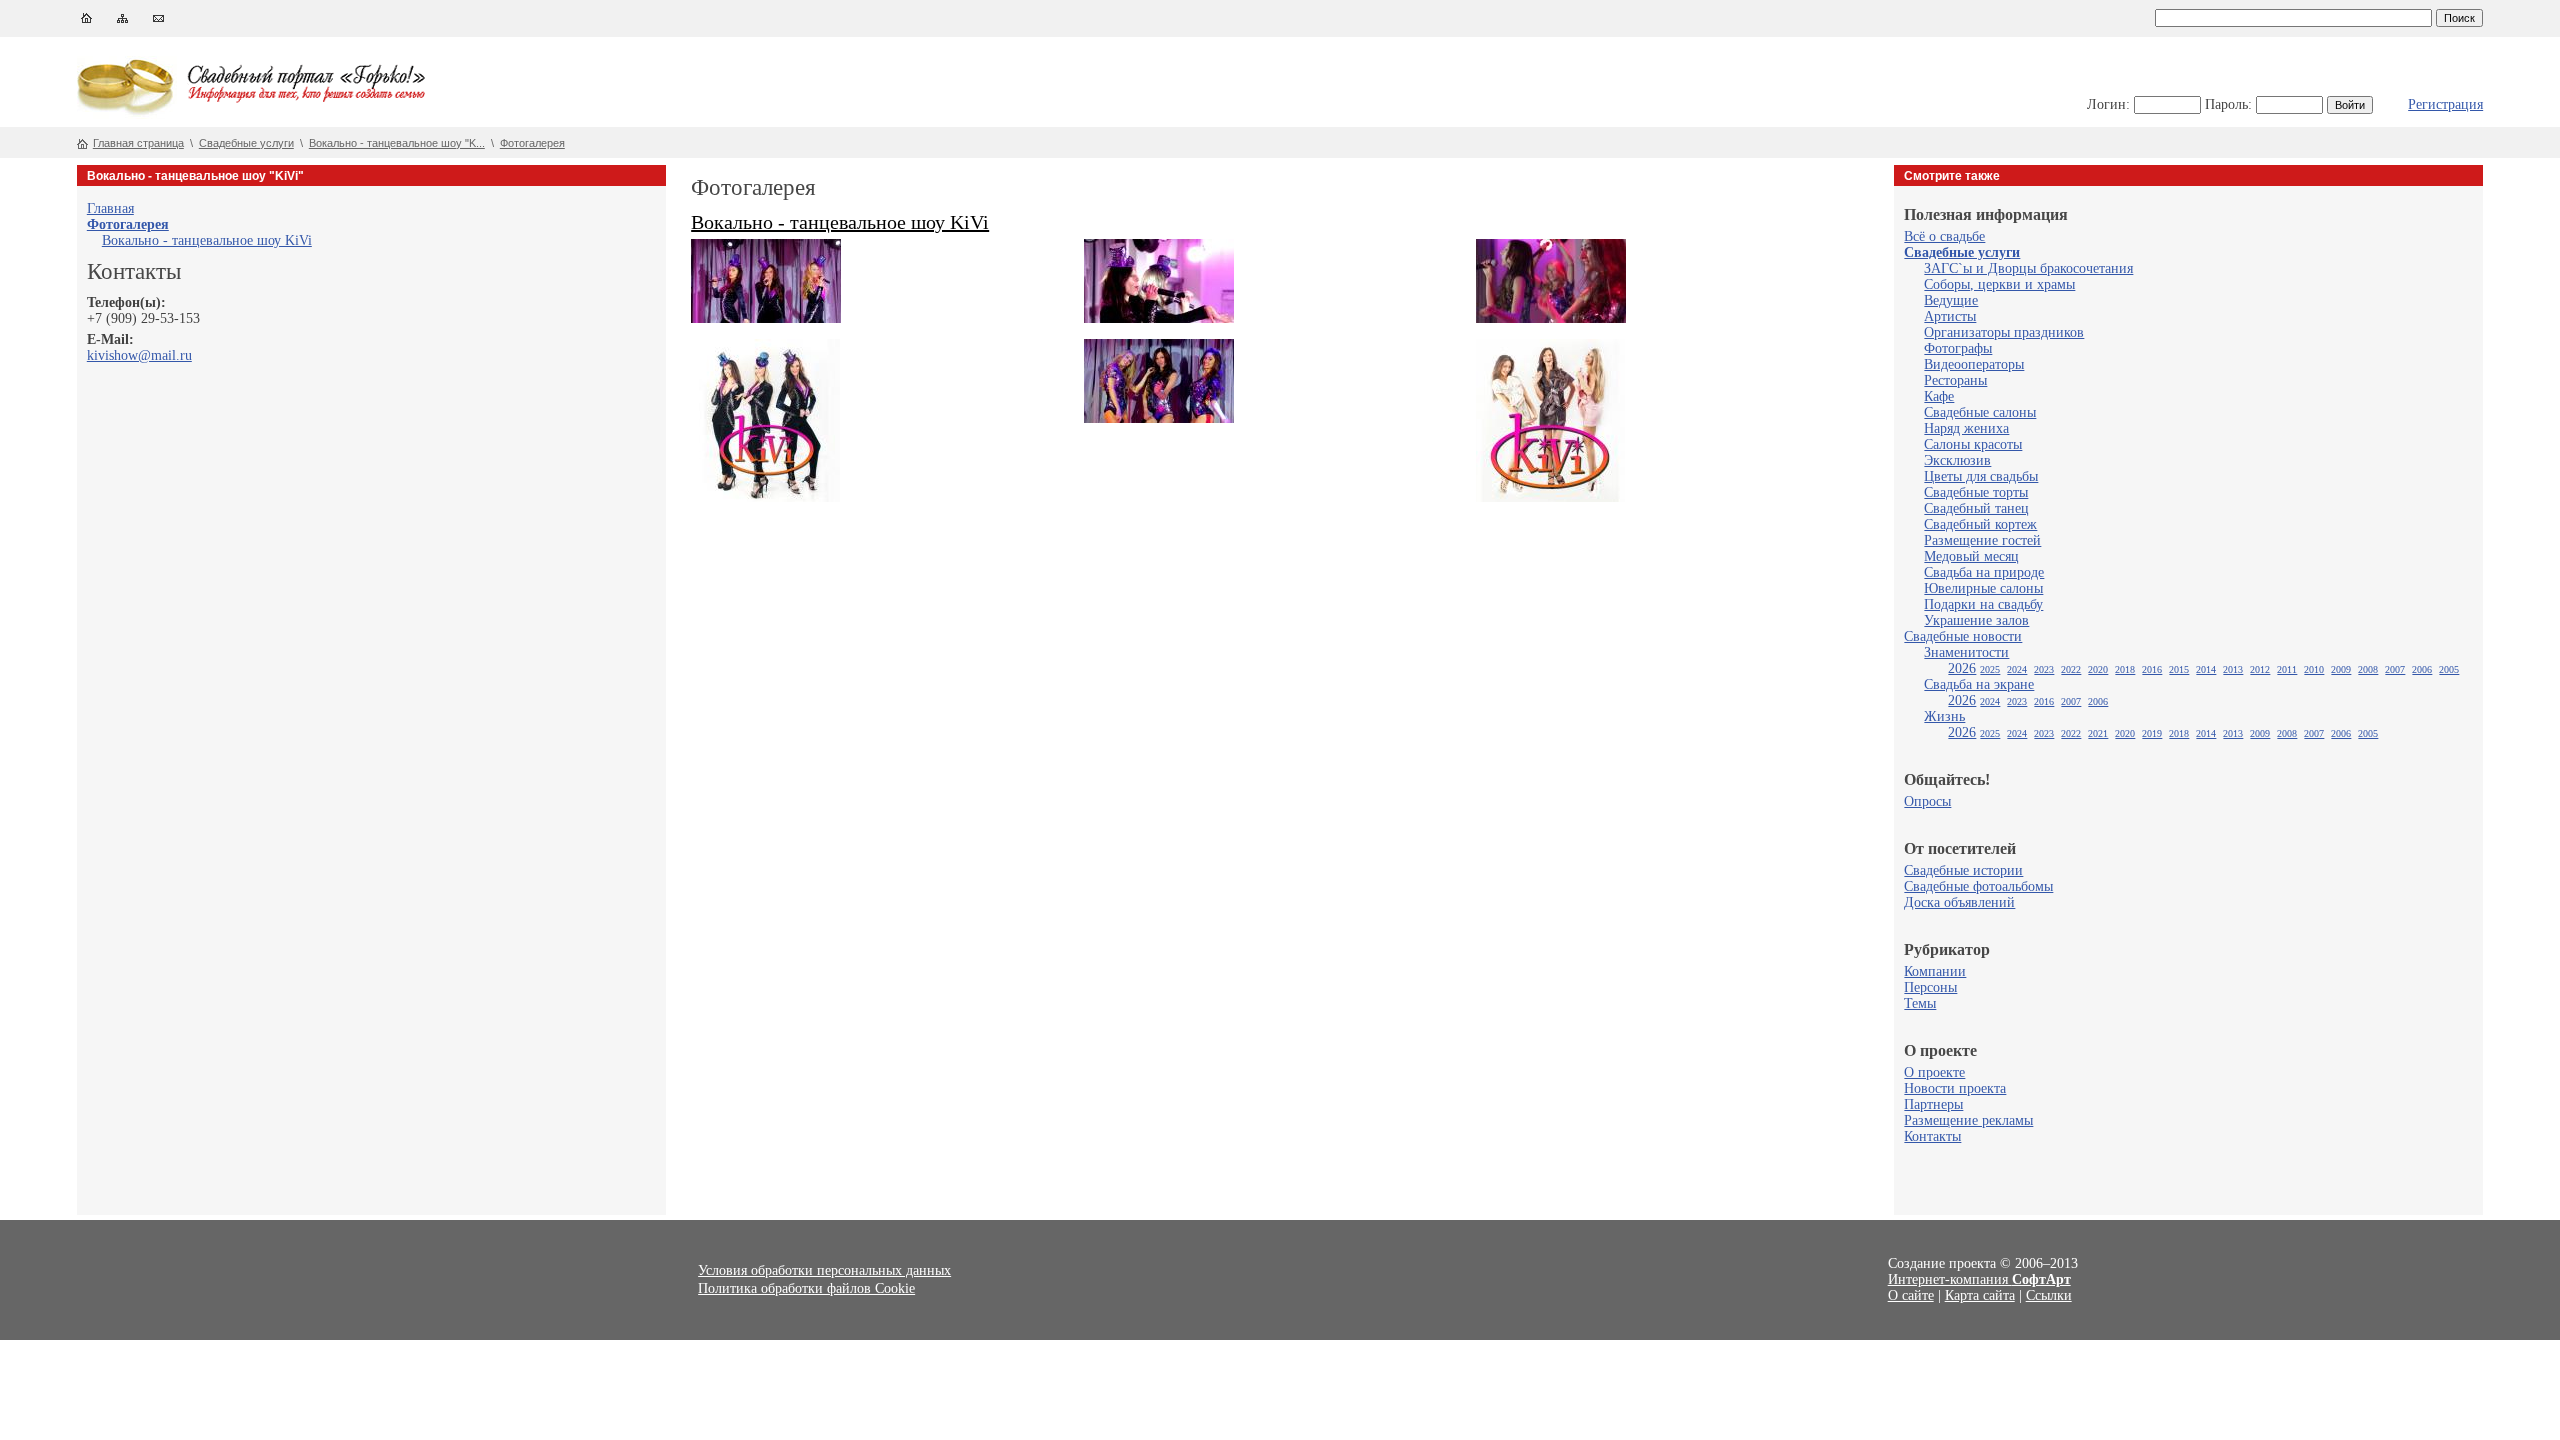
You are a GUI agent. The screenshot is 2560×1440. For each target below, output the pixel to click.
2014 (2206, 669)
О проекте (1934, 1072)
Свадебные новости (1963, 636)
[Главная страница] (86, 22)
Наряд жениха (1966, 428)
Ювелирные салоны (1983, 588)
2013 (2233, 669)
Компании (1935, 971)
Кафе (1939, 396)
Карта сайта (1980, 1295)
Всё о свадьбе (1944, 236)
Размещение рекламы (1968, 1120)
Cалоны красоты (1973, 444)
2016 (2152, 669)
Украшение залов (1976, 620)
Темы (1920, 1003)
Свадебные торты (1976, 492)
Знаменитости (1966, 652)
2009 (2341, 669)
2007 (2395, 669)
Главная (110, 208)
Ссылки (2049, 1295)
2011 (2287, 669)
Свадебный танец (1976, 508)
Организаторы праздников (2004, 332)
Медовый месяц (1971, 556)
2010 (2314, 669)
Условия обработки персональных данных (824, 1270)
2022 (2071, 669)
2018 (2125, 669)
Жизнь (1944, 716)
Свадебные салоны (1980, 412)
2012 (2260, 669)
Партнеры (1933, 1104)
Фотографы (1958, 348)
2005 (2449, 669)
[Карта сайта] (122, 22)
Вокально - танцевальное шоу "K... (397, 143)
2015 (2179, 669)
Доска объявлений (1959, 902)
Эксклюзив (1957, 460)
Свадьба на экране (1979, 684)
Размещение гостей (1982, 540)
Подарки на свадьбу (1983, 604)
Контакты (1932, 1136)
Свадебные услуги (246, 143)
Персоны (1930, 987)
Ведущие (1951, 300)
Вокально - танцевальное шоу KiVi (207, 240)
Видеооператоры (1974, 364)
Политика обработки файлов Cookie (806, 1288)
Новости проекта (1955, 1088)
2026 (1962, 668)
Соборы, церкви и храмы (1999, 284)
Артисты (1950, 316)
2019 (2152, 733)
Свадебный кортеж (1980, 524)
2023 (2044, 669)
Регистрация (2445, 104)
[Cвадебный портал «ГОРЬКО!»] (127, 114)
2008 (2368, 669)
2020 (2098, 669)
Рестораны (1955, 380)
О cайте (1911, 1295)
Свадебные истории (1963, 870)
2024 (2017, 669)
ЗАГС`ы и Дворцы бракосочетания (2028, 268)
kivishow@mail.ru (139, 355)
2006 (2422, 669)
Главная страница (138, 143)
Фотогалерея (532, 143)
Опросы (1927, 801)
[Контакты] (158, 22)
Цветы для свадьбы (1981, 476)
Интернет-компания (1979, 1279)
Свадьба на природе (1984, 572)
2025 (1990, 669)
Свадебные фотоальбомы (1978, 886)
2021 (2098, 733)
